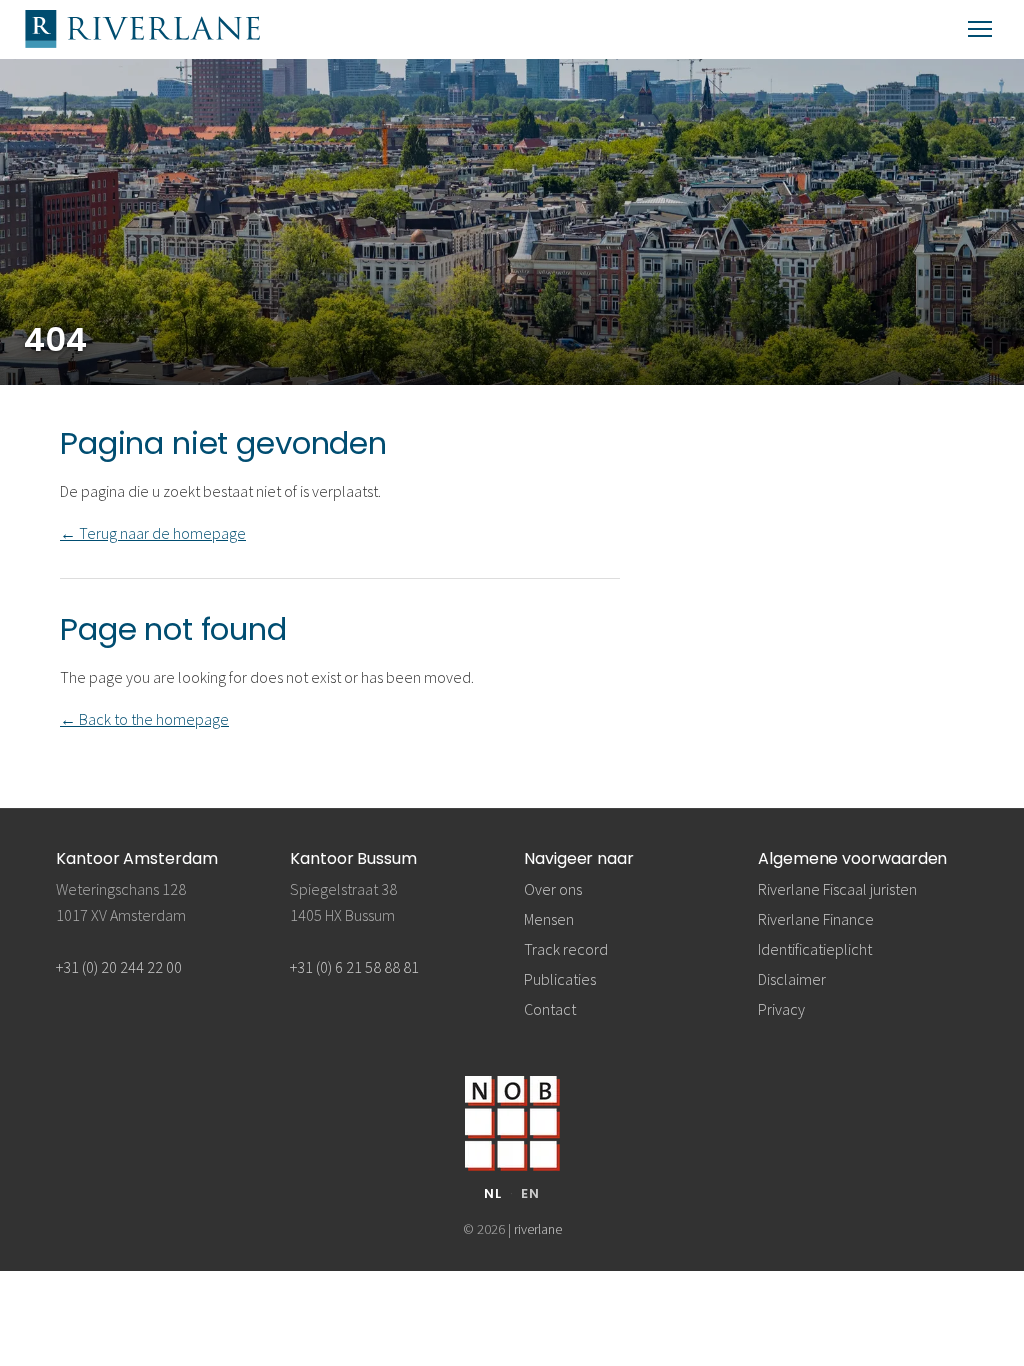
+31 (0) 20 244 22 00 (119, 967)
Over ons (553, 889)
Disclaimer (792, 979)
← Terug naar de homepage (153, 533)
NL (493, 1193)
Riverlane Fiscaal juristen (837, 889)
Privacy (781, 1009)
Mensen (549, 919)
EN (530, 1193)
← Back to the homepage (144, 719)
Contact (550, 1009)
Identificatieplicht (815, 949)
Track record (566, 949)
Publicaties (560, 979)
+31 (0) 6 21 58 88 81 (354, 967)
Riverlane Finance (816, 919)
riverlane (538, 1229)
